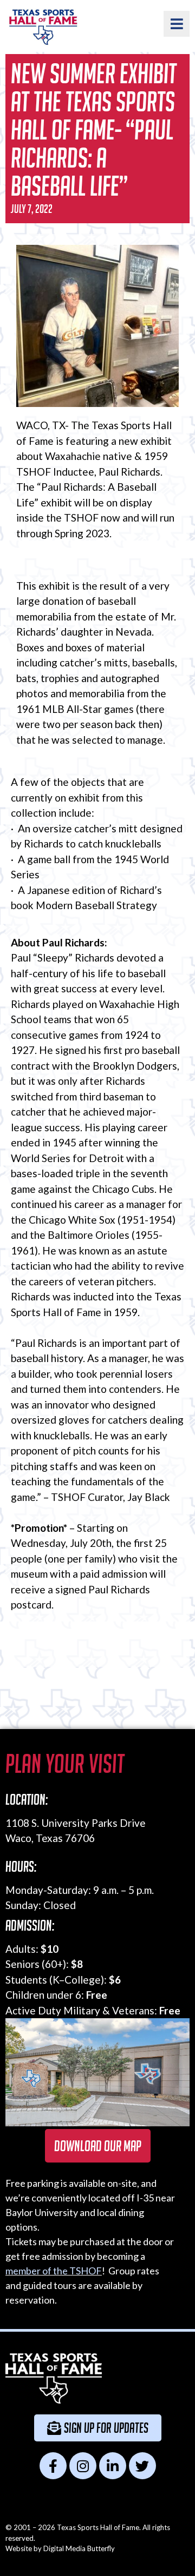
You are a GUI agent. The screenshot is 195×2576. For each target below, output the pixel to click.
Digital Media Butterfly (79, 2548)
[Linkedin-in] (113, 2466)
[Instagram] (83, 2466)
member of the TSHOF (54, 2271)
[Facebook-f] (53, 2466)
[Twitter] (142, 2466)
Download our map (98, 2146)
